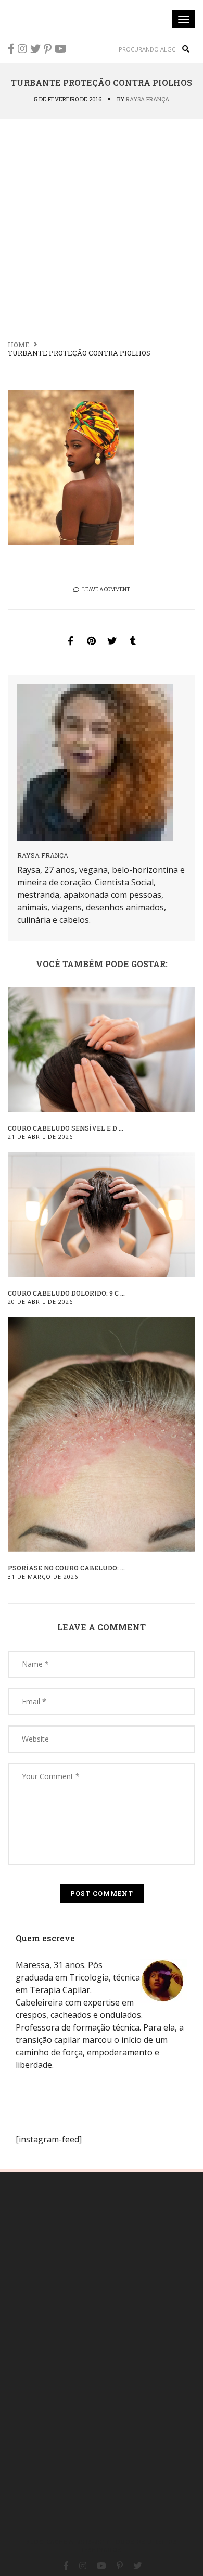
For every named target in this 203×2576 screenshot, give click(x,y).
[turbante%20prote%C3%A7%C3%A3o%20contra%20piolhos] (70, 641)
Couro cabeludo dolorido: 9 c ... (66, 1293)
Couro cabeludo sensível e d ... (66, 1128)
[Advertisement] (102, 226)
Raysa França (148, 99)
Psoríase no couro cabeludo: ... (66, 1568)
